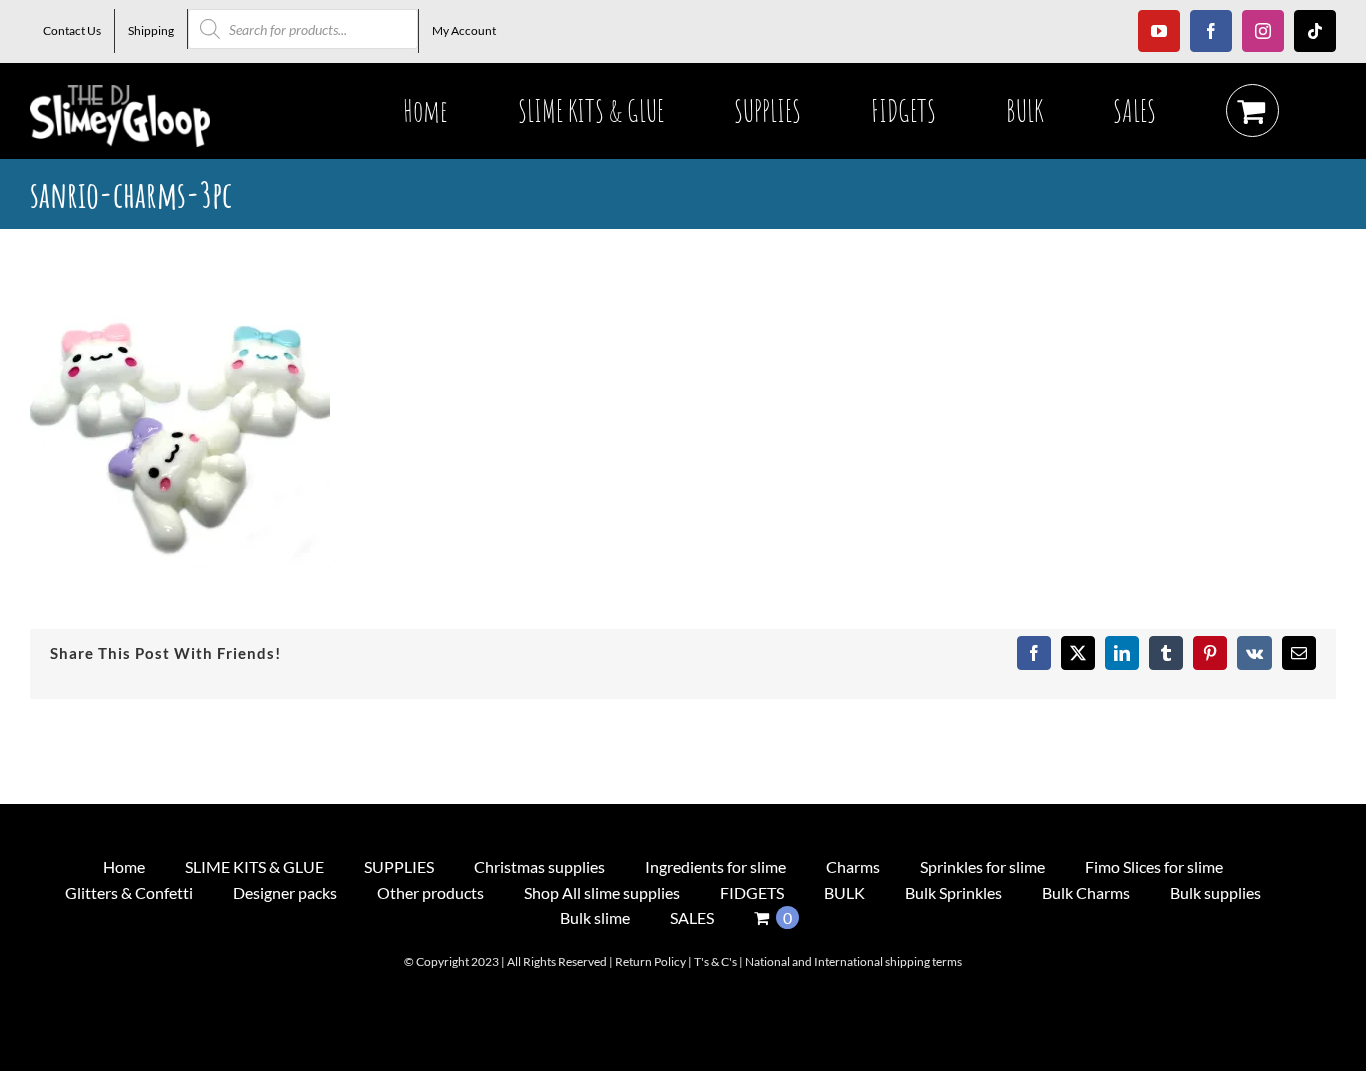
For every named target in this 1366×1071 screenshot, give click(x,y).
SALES (692, 917)
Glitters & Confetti (129, 892)
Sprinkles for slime (982, 866)
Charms (853, 866)
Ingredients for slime (715, 866)
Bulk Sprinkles (953, 892)
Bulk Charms (1086, 892)
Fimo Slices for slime (1154, 866)
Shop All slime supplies (602, 892)
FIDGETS (752, 892)
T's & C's (715, 961)
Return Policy (650, 961)
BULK (844, 892)
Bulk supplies (1215, 892)
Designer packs (285, 892)
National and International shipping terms (853, 961)
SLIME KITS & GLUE (254, 866)
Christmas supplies (539, 866)
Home (124, 866)
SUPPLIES (399, 866)
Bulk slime (595, 917)
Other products (430, 892)
